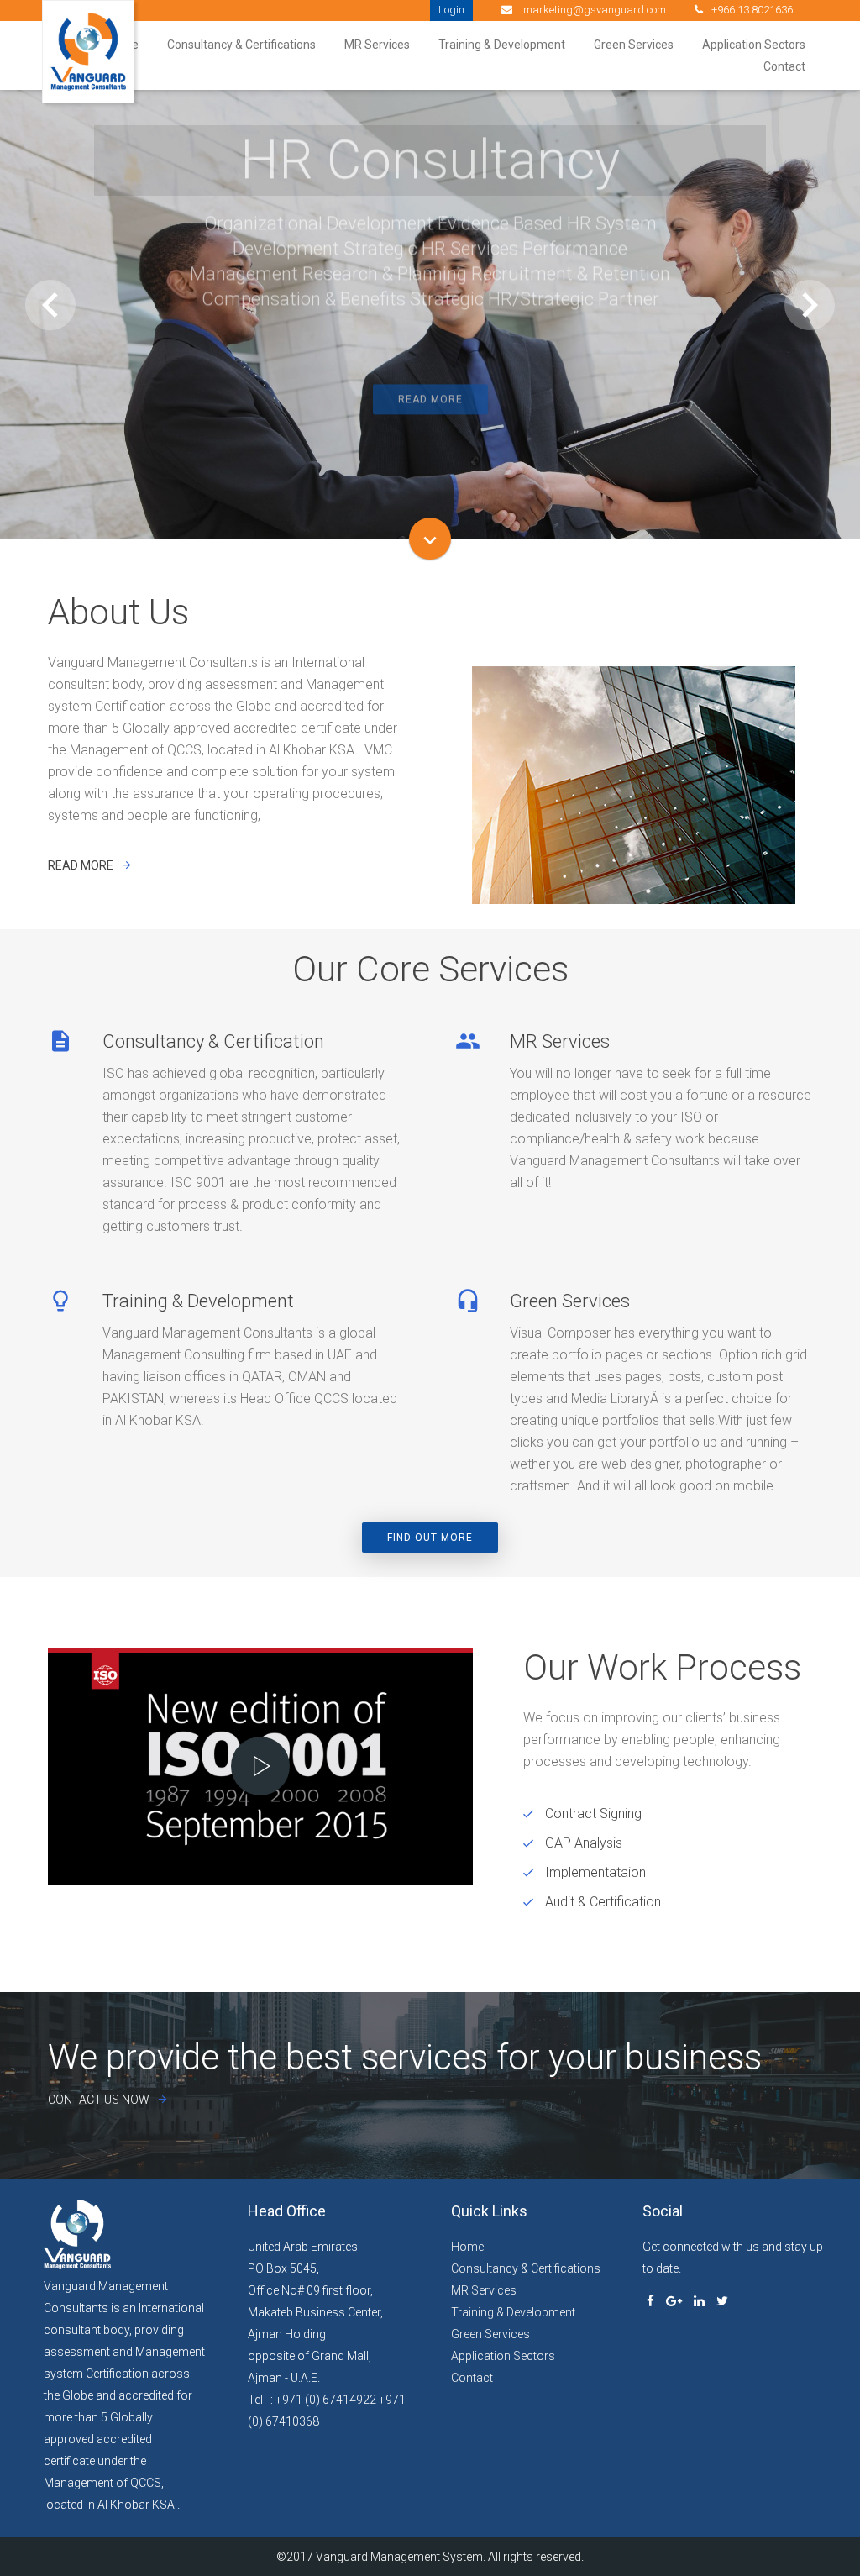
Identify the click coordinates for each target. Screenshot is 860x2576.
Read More (430, 393)
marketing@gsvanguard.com (593, 10)
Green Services (634, 45)
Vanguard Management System (399, 2557)
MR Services (377, 45)
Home (467, 2247)
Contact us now (99, 2100)
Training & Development (502, 45)
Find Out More (430, 1538)
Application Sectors (754, 45)
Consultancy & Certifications (241, 45)
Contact (784, 66)
